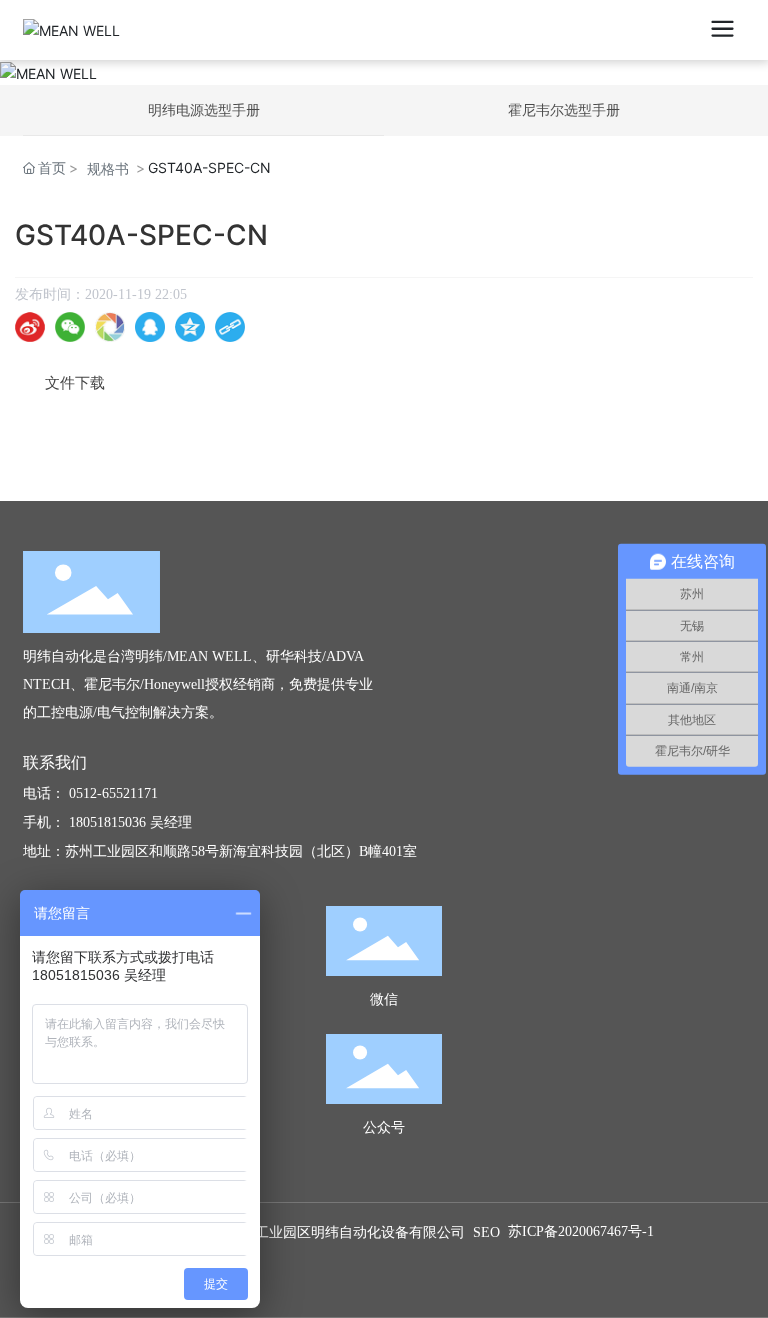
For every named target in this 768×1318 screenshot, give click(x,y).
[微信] (70, 327)
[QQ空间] (190, 327)
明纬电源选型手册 (204, 109)
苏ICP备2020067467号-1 (581, 1231)
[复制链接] (230, 327)
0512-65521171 (113, 793)
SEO (486, 1232)
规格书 (108, 168)
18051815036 (107, 822)
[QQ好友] (150, 327)
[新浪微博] (30, 327)
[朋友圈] (110, 327)
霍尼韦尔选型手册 (564, 109)
